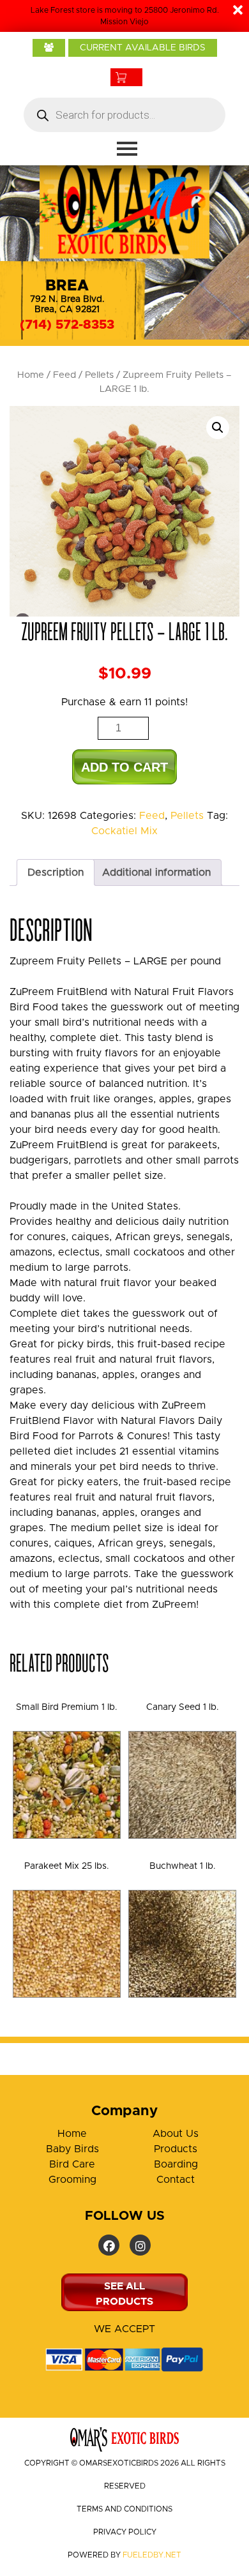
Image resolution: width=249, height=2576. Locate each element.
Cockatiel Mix (124, 831)
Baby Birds (72, 2149)
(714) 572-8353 (67, 325)
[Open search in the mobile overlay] (124, 115)
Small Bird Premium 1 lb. (67, 1707)
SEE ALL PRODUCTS (124, 2294)
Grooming (72, 2180)
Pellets (99, 375)
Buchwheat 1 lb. (183, 1866)
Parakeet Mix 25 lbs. (67, 1866)
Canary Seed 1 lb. (183, 1707)
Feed (64, 375)
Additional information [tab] (156, 872)
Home (31, 375)
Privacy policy (125, 2532)
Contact (176, 2180)
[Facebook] (109, 2245)
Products (176, 2149)
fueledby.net (152, 2555)
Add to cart (124, 767)
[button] (218, 428)
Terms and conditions (124, 2509)
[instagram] (140, 2245)
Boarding (176, 2164)
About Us (176, 2134)
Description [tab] (56, 872)
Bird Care (72, 2164)
